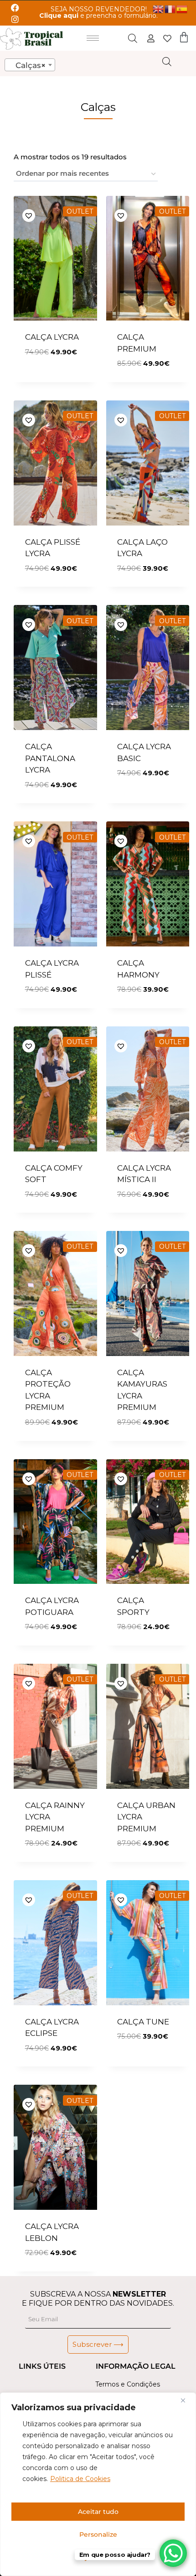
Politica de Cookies (80, 2479)
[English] (159, 8)
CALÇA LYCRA (52, 337)
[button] (58, 215)
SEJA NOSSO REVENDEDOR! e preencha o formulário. (98, 12)
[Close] (186, 2400)
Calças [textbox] (27, 65)
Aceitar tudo (98, 2512)
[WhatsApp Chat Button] (173, 2553)
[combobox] (30, 65)
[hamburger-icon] (93, 38)
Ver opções (49, 379)
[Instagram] (15, 19)
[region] (98, 2484)
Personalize (98, 2534)
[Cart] (184, 37)
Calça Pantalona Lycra (50, 758)
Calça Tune (143, 2022)
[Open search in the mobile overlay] (133, 38)
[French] (170, 8)
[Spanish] (182, 8)
